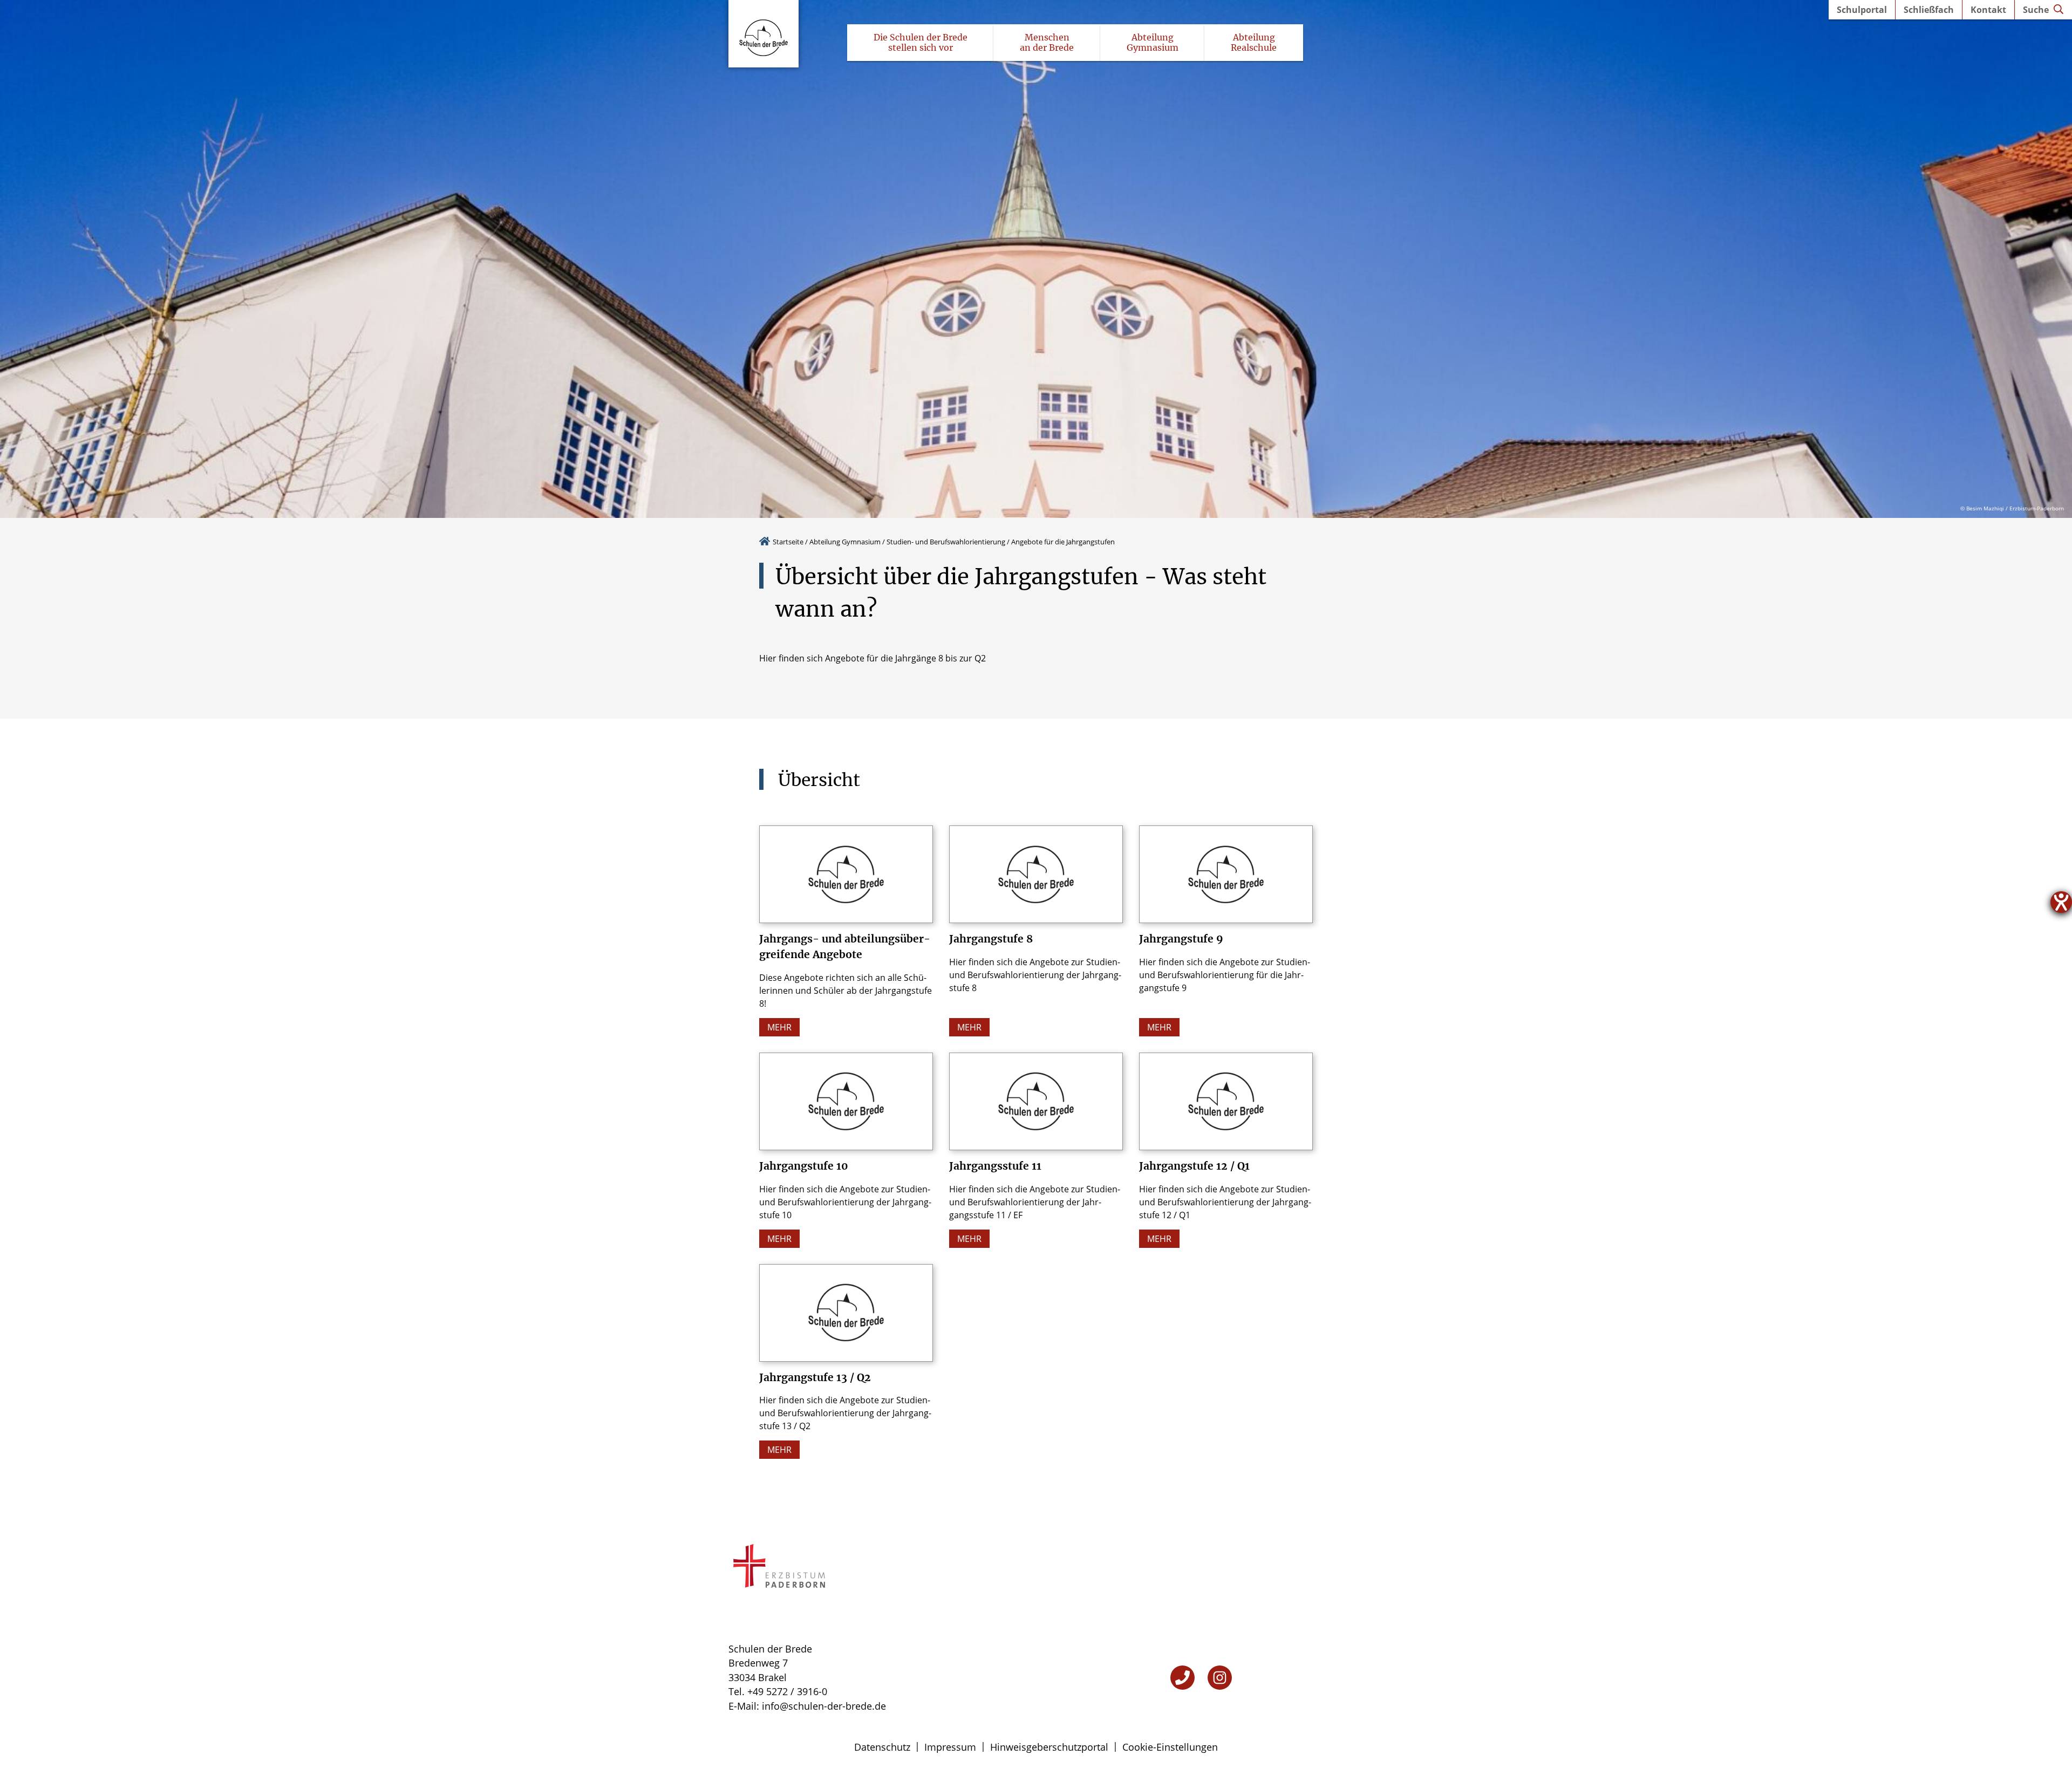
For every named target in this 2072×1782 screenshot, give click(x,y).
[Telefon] (1182, 1678)
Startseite (788, 542)
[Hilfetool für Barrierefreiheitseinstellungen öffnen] (2061, 902)
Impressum (950, 1747)
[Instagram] (1220, 1678)
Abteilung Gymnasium (845, 542)
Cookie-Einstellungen (1170, 1747)
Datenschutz (882, 1747)
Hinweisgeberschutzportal (1049, 1747)
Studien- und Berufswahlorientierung (946, 542)
